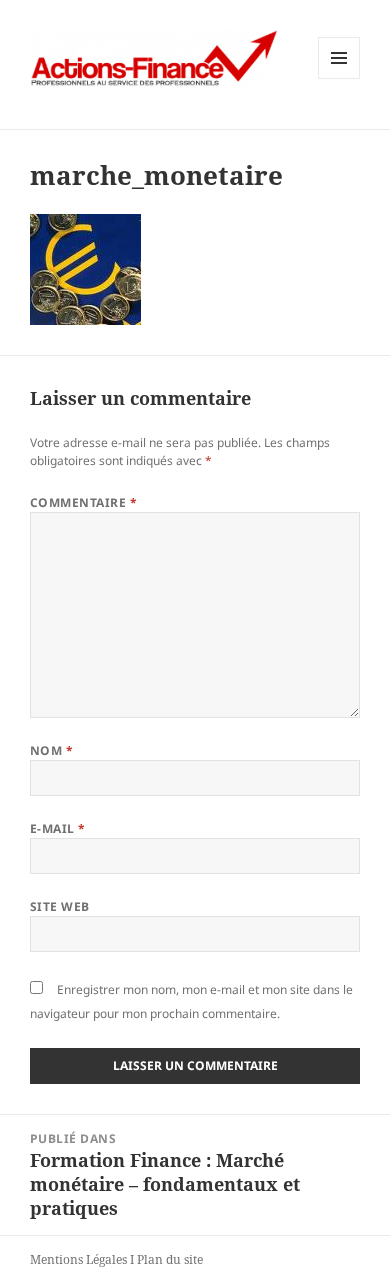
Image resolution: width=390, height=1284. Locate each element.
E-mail (58, 828)
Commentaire (83, 502)
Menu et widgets (339, 78)
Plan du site (170, 1259)
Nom (51, 750)
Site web (60, 906)
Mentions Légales (78, 1259)
